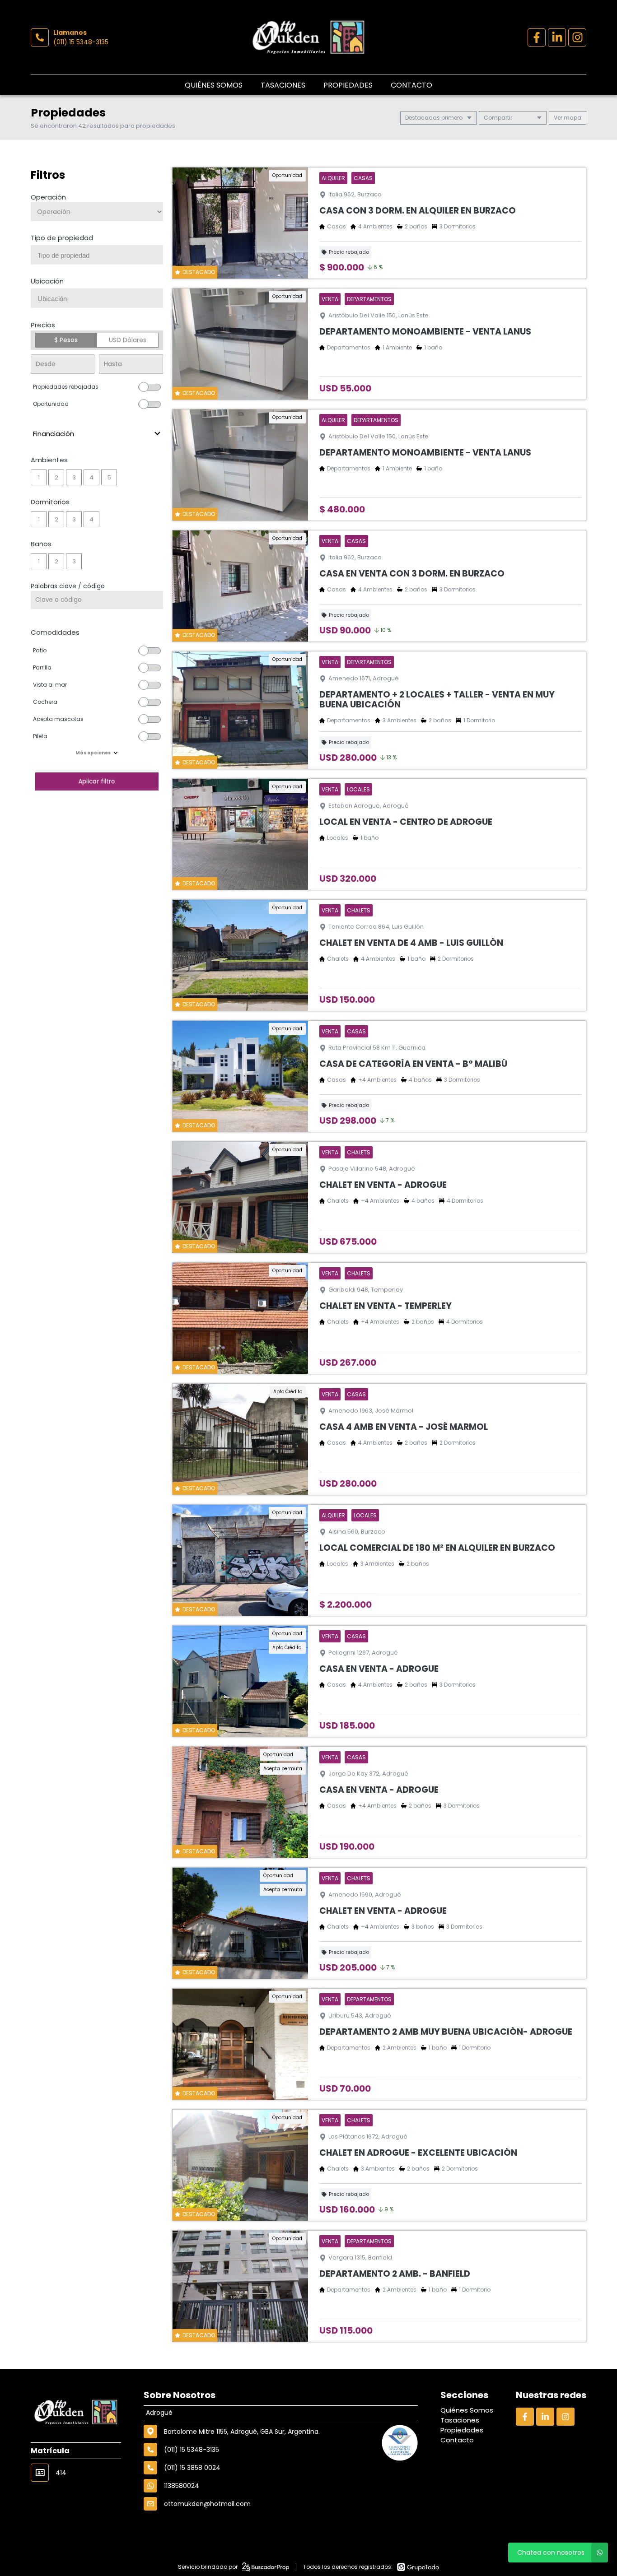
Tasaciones (283, 85)
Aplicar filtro (97, 781)
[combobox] (97, 255)
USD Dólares (128, 340)
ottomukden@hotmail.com (207, 2504)
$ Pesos (66, 340)
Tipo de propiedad (62, 238)
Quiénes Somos (214, 85)
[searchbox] (100, 256)
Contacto (411, 85)
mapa (572, 118)
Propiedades (348, 85)
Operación (48, 197)
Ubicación (47, 281)
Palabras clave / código (68, 586)
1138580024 (182, 2486)
